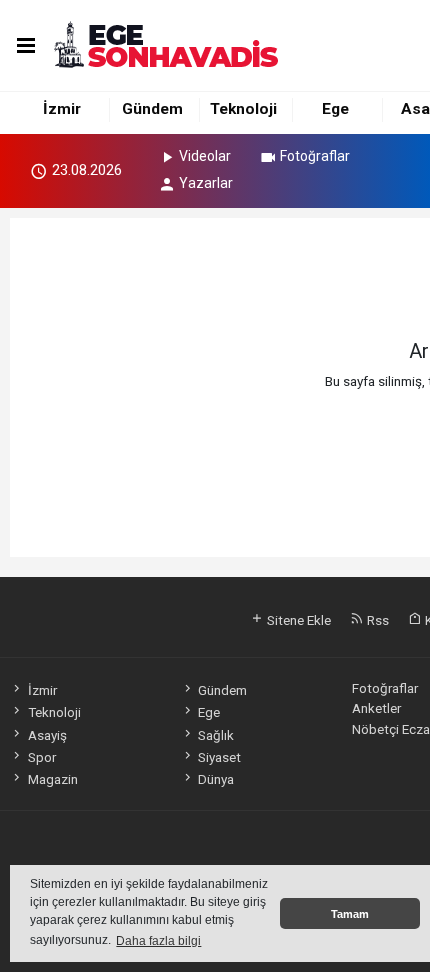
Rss (376, 620)
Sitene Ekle (297, 620)
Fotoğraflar (315, 156)
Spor (41, 757)
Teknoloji (243, 109)
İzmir (62, 109)
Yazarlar (206, 183)
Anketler (376, 708)
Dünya (216, 779)
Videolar (205, 156)
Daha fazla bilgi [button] (158, 941)
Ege (335, 109)
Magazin (52, 779)
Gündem (152, 109)
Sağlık (216, 735)
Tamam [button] (350, 914)
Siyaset (219, 757)
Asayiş (47, 735)
